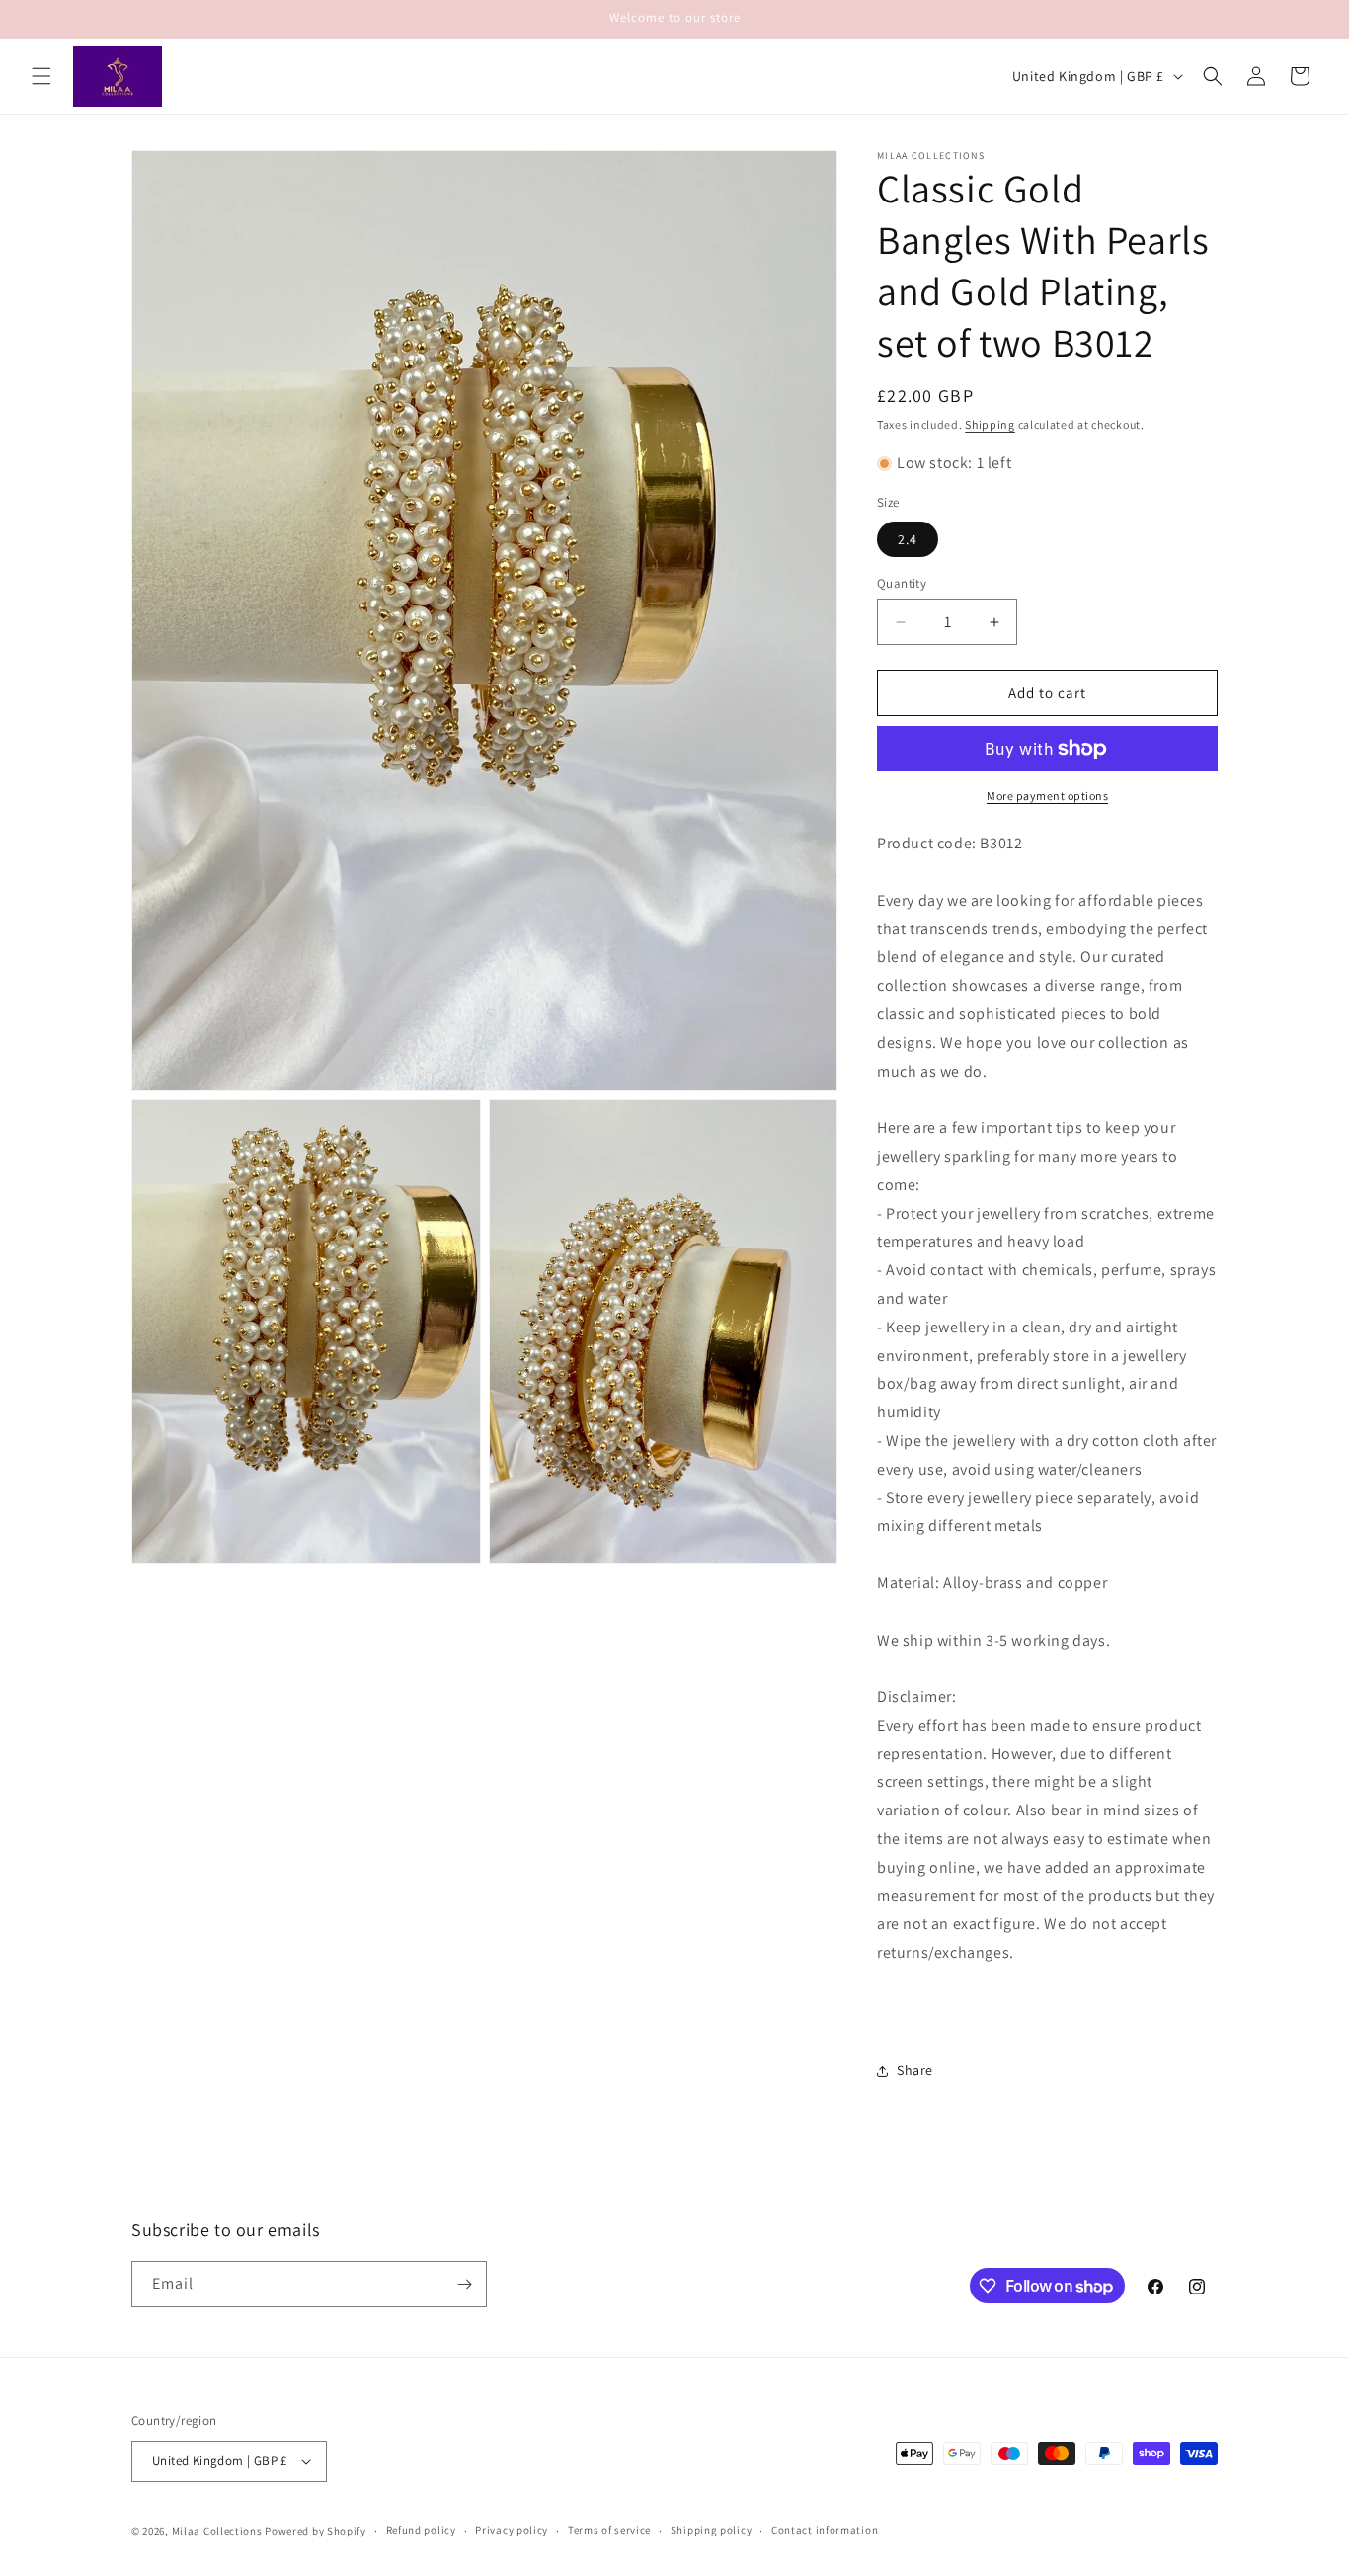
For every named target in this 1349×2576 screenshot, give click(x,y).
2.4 (908, 539)
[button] (41, 76)
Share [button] (915, 2070)
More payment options (1047, 796)
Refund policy (421, 2530)
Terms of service (609, 2530)
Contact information (825, 2530)
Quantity (902, 583)
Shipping (990, 424)
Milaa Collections (217, 2531)
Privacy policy (512, 2530)
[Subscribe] (464, 2284)
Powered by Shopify (316, 2531)
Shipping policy (712, 2530)
